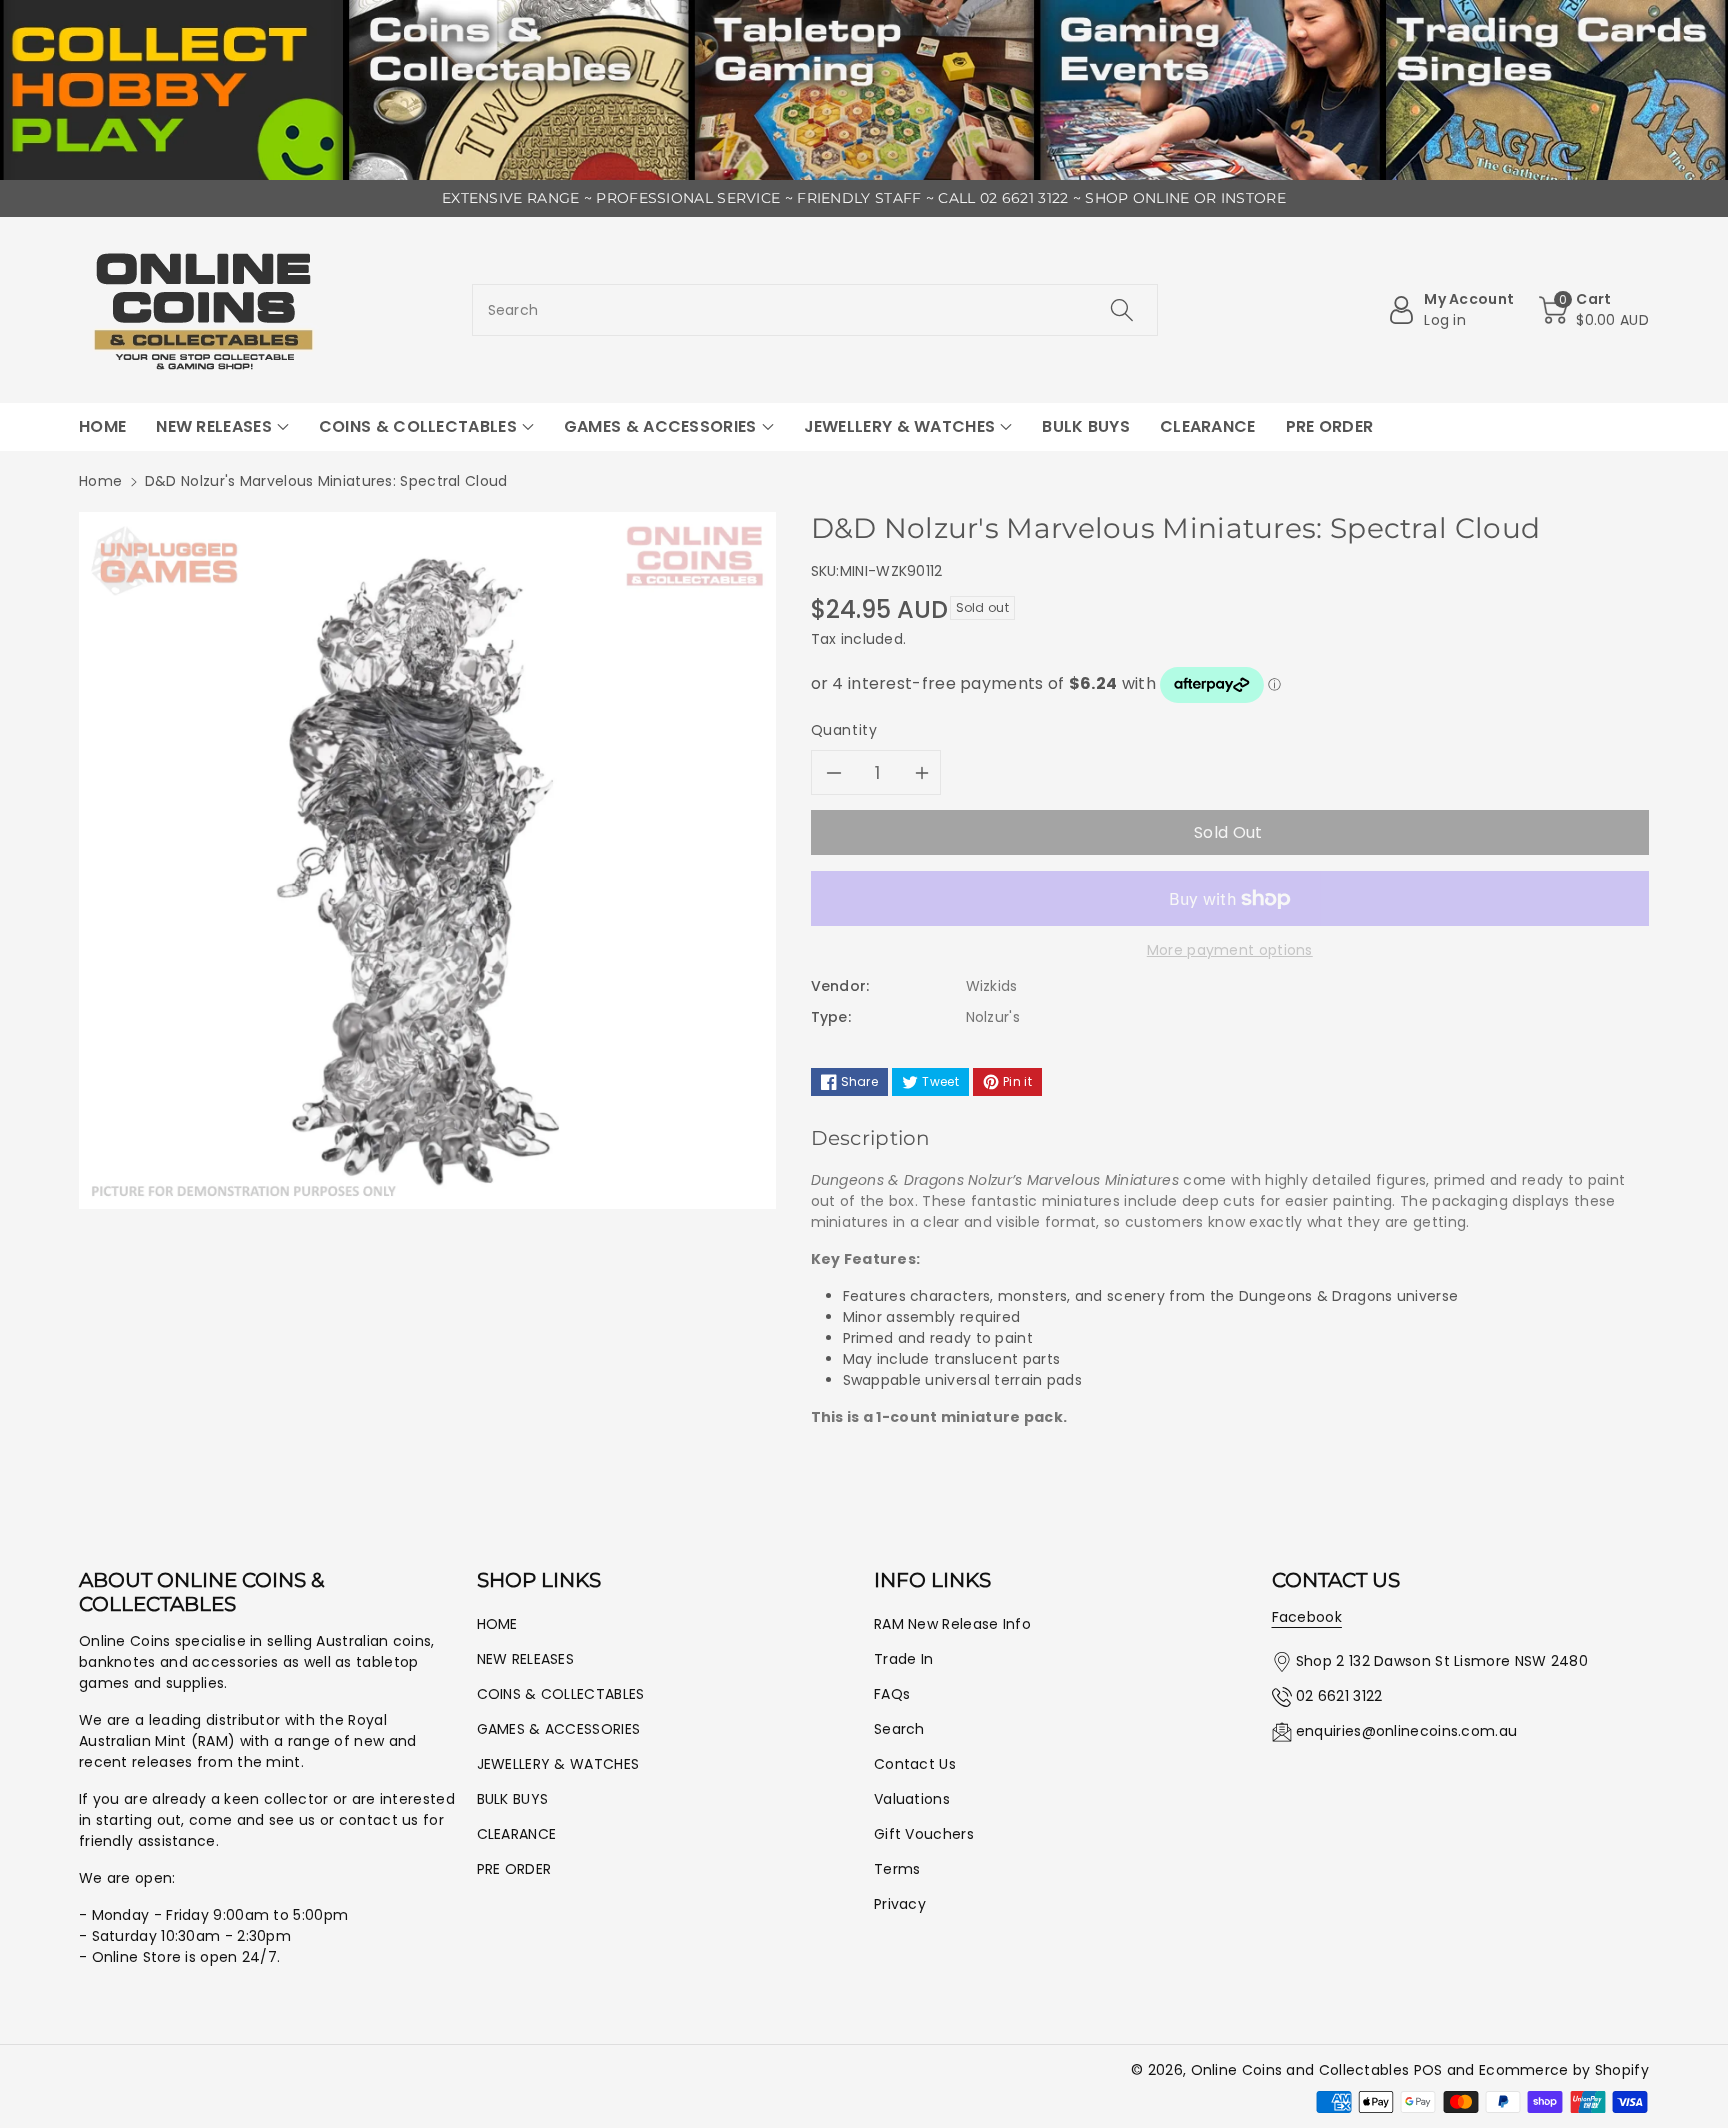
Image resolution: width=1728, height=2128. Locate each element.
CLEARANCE (517, 1834)
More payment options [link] (1230, 950)
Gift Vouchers (924, 1834)
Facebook (1307, 1617)
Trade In (903, 1659)
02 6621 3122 (1339, 1696)
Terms (897, 1869)
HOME (497, 1624)
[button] (1594, 310)
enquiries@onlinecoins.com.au (1406, 1731)
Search (899, 1729)
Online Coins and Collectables (1300, 2070)
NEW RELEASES (526, 1659)
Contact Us (915, 1764)
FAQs (892, 1694)
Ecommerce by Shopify (1564, 2070)
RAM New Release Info (952, 1624)
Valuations (912, 1799)
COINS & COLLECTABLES (561, 1694)
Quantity (844, 730)
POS (1428, 2070)
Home (100, 481)
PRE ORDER (514, 1869)
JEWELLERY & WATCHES (558, 1764)
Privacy (900, 1904)
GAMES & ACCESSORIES (559, 1729)
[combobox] (815, 310)
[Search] (1122, 310)
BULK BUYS (513, 1799)
